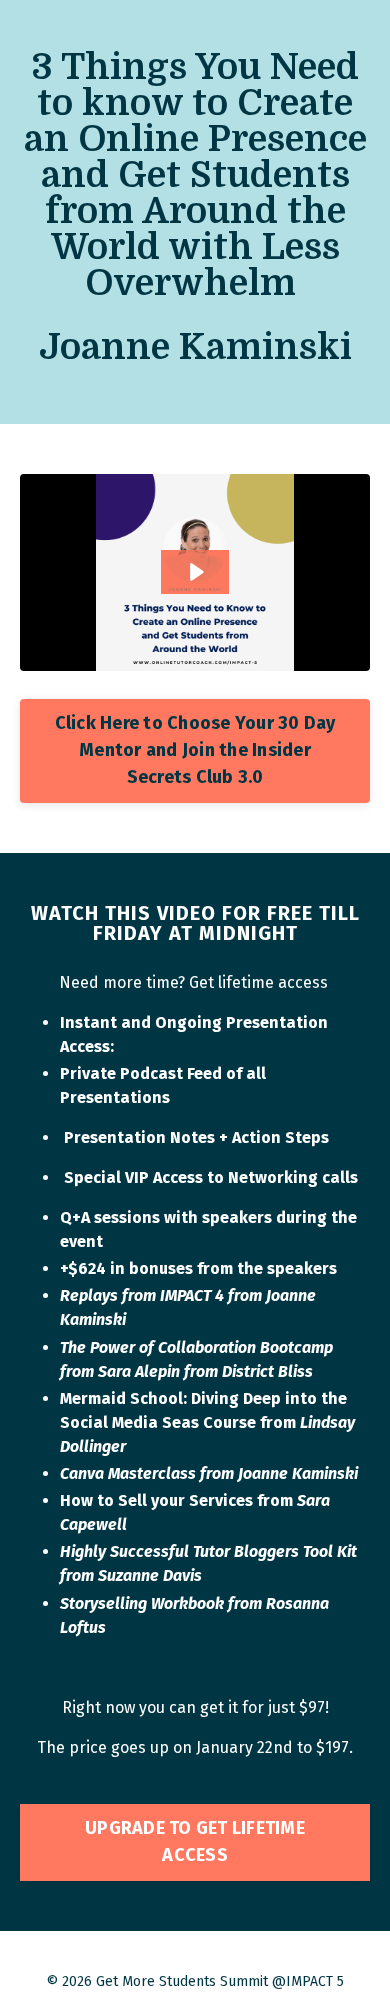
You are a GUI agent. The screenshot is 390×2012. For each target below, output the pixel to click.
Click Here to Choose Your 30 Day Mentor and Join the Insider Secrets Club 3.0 (195, 750)
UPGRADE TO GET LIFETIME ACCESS (195, 1841)
